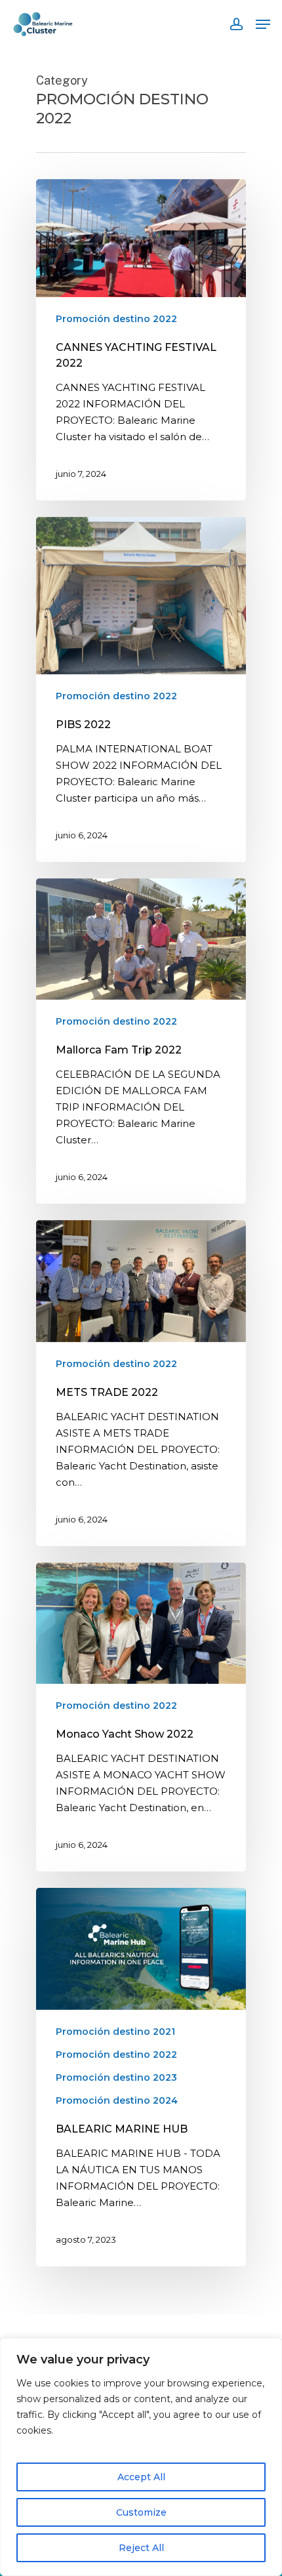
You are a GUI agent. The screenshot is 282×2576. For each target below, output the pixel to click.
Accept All (141, 2477)
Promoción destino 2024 (117, 2100)
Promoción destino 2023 (116, 2077)
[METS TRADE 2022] (141, 1383)
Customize (141, 2512)
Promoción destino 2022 (116, 319)
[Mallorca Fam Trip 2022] (141, 1041)
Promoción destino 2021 (115, 2032)
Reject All (141, 2548)
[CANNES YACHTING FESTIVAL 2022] (141, 340)
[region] (141, 2457)
